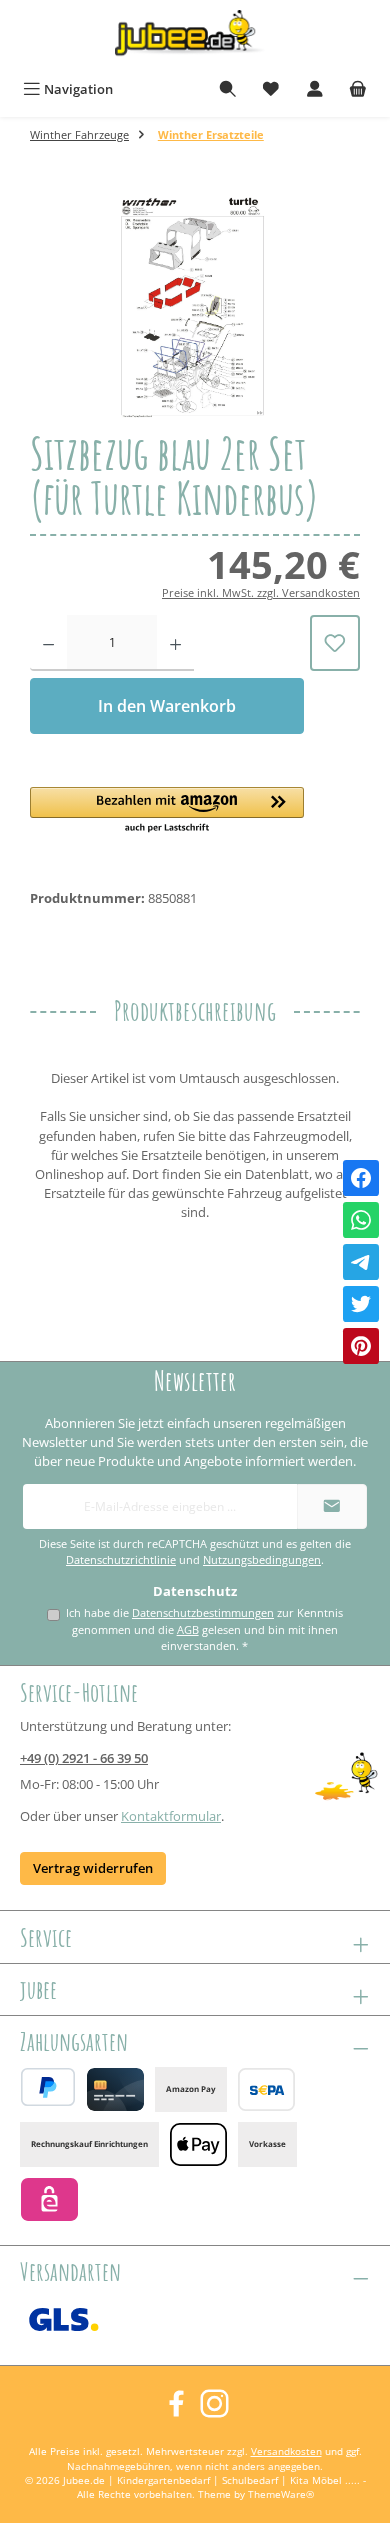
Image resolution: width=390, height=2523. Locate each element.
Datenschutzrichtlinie (121, 1560)
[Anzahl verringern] (48, 643)
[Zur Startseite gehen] (195, 36)
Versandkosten (286, 2451)
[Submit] (332, 1506)
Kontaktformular (171, 1816)
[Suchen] (228, 89)
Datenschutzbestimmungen (203, 1612)
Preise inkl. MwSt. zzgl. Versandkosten (261, 592)
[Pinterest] (361, 1346)
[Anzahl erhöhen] (175, 643)
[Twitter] (361, 1304)
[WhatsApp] (361, 1220)
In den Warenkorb (167, 706)
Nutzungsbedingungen (262, 1560)
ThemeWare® (281, 2494)
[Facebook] (361, 1178)
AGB (188, 1629)
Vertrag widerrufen (93, 1868)
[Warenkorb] (358, 89)
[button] (167, 811)
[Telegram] (361, 1262)
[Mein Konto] (315, 89)
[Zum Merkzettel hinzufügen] (335, 643)
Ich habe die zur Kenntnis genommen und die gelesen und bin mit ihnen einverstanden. (204, 1629)
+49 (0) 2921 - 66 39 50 (84, 1758)
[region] (195, 305)
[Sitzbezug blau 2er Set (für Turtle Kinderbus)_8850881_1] (195, 305)
